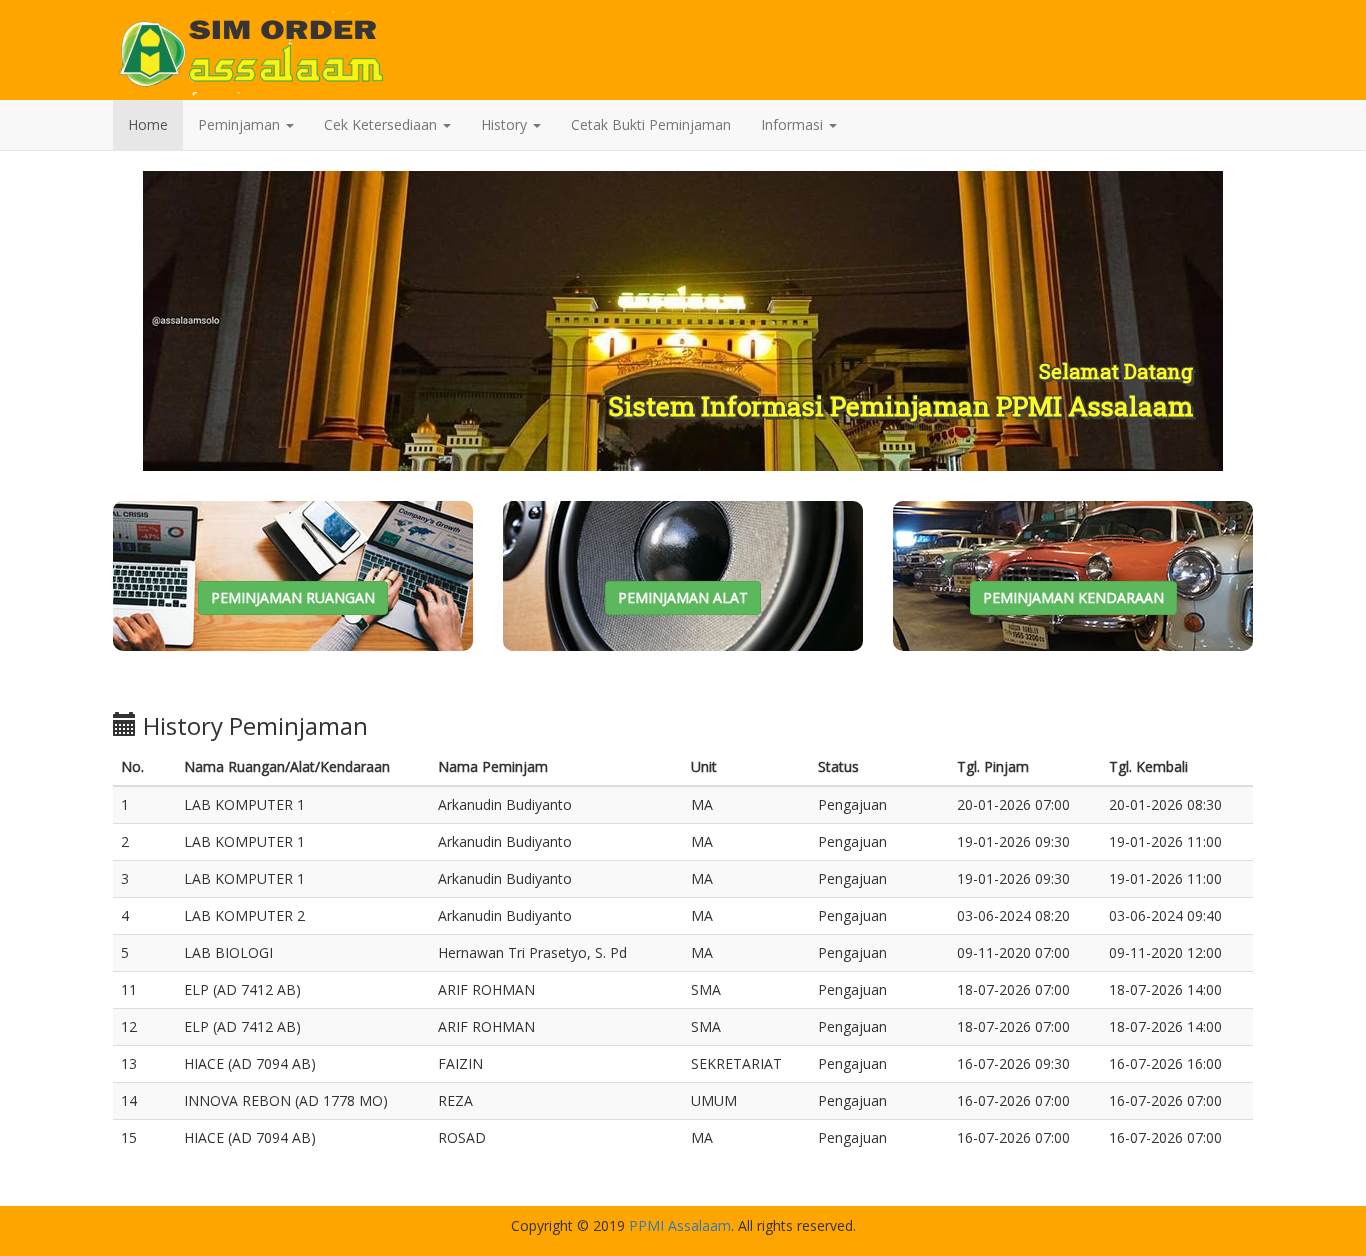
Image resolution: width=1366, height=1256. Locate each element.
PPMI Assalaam (680, 1225)
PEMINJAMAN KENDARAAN (1073, 597)
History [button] (506, 124)
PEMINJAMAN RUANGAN (293, 597)
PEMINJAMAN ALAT (683, 597)
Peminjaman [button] (241, 124)
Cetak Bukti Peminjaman (651, 124)
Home (148, 124)
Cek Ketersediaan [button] (382, 124)
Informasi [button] (794, 124)
